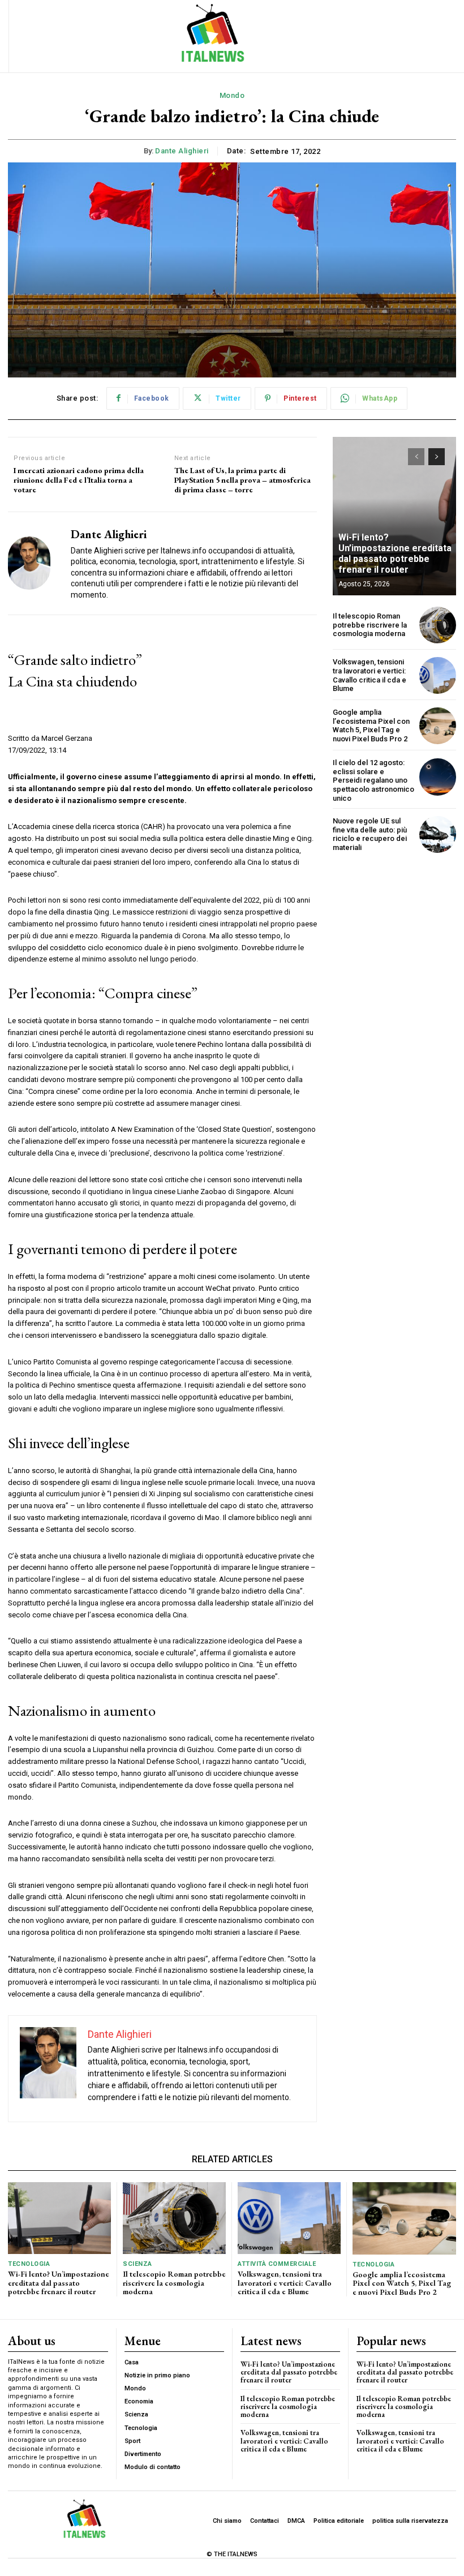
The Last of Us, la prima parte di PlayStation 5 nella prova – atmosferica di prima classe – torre (242, 480)
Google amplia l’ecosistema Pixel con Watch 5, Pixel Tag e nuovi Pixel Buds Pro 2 (371, 725)
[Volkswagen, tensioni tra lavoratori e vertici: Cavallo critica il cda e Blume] (438, 675)
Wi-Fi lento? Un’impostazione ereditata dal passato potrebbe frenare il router (395, 554)
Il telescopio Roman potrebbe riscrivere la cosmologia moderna (370, 625)
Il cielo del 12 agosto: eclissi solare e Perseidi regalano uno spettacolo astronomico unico (373, 780)
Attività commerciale (277, 2264)
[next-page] (437, 457)
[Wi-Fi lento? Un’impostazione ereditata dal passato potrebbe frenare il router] (394, 516)
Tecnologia (29, 2264)
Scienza (138, 2264)
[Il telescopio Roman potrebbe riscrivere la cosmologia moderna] (438, 625)
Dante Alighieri (182, 151)
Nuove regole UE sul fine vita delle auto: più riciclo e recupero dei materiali (370, 834)
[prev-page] (416, 457)
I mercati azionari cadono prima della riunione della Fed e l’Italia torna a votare (79, 480)
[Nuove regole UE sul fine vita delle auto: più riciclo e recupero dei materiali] (438, 834)
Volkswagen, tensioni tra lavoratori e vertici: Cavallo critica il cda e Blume (370, 675)
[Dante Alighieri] (35, 563)
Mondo (232, 95)
